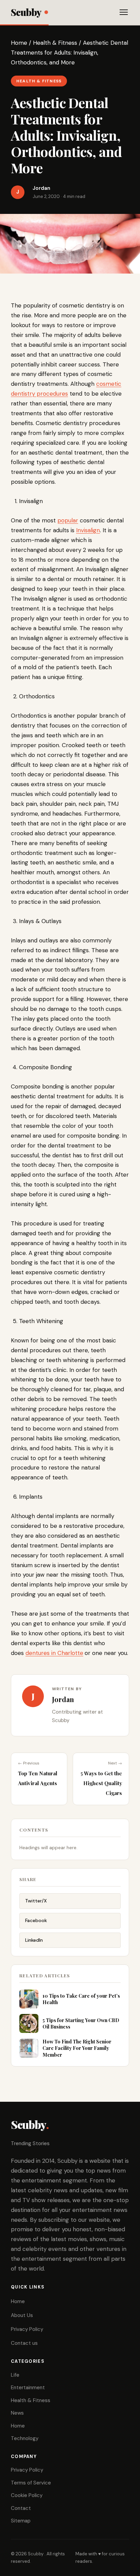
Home (19, 43)
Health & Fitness (55, 43)
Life (15, 2375)
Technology (25, 2438)
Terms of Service (31, 2483)
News (17, 2413)
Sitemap (21, 2521)
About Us (22, 2315)
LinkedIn (34, 1940)
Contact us (24, 2343)
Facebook (36, 1920)
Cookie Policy (27, 2495)
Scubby (26, 12)
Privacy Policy (27, 2329)
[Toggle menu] (124, 12)
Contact (21, 2508)
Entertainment (28, 2388)
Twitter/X (36, 1901)
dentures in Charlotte (54, 1653)
